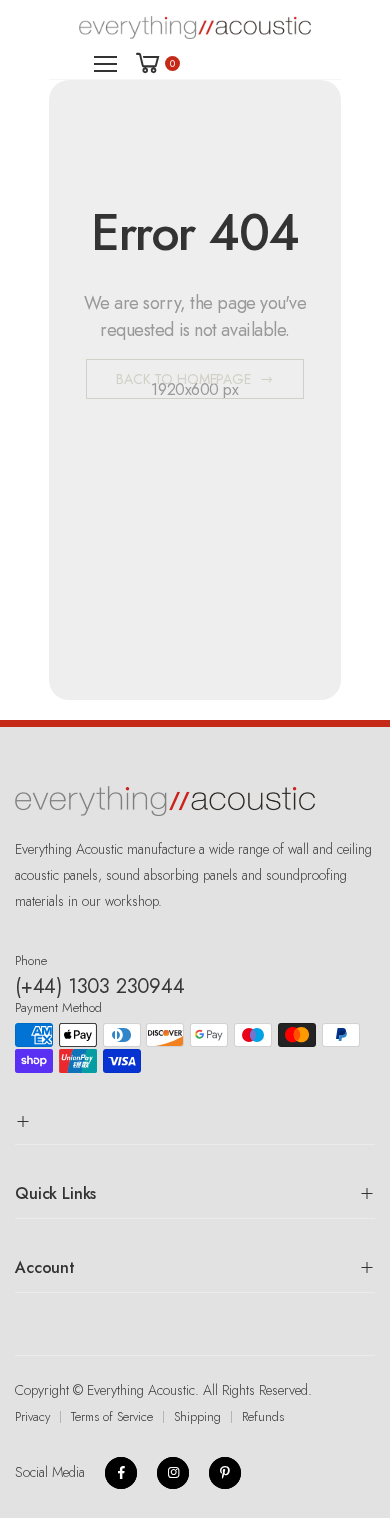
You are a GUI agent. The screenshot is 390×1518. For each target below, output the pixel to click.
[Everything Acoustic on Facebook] (121, 1473)
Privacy (32, 1417)
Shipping (197, 1417)
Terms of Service (112, 1417)
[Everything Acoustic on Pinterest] (225, 1473)
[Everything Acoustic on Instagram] (173, 1473)
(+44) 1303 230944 (100, 986)
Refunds (263, 1417)
